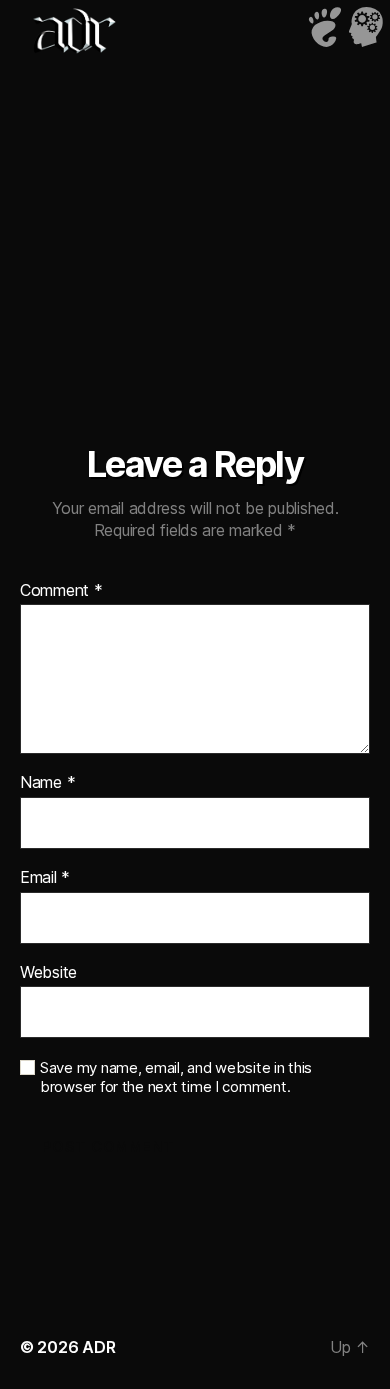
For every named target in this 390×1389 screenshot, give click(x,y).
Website (48, 973)
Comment (61, 591)
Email (45, 878)
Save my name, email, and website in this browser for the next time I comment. (176, 1077)
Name (47, 783)
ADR (98, 1347)
